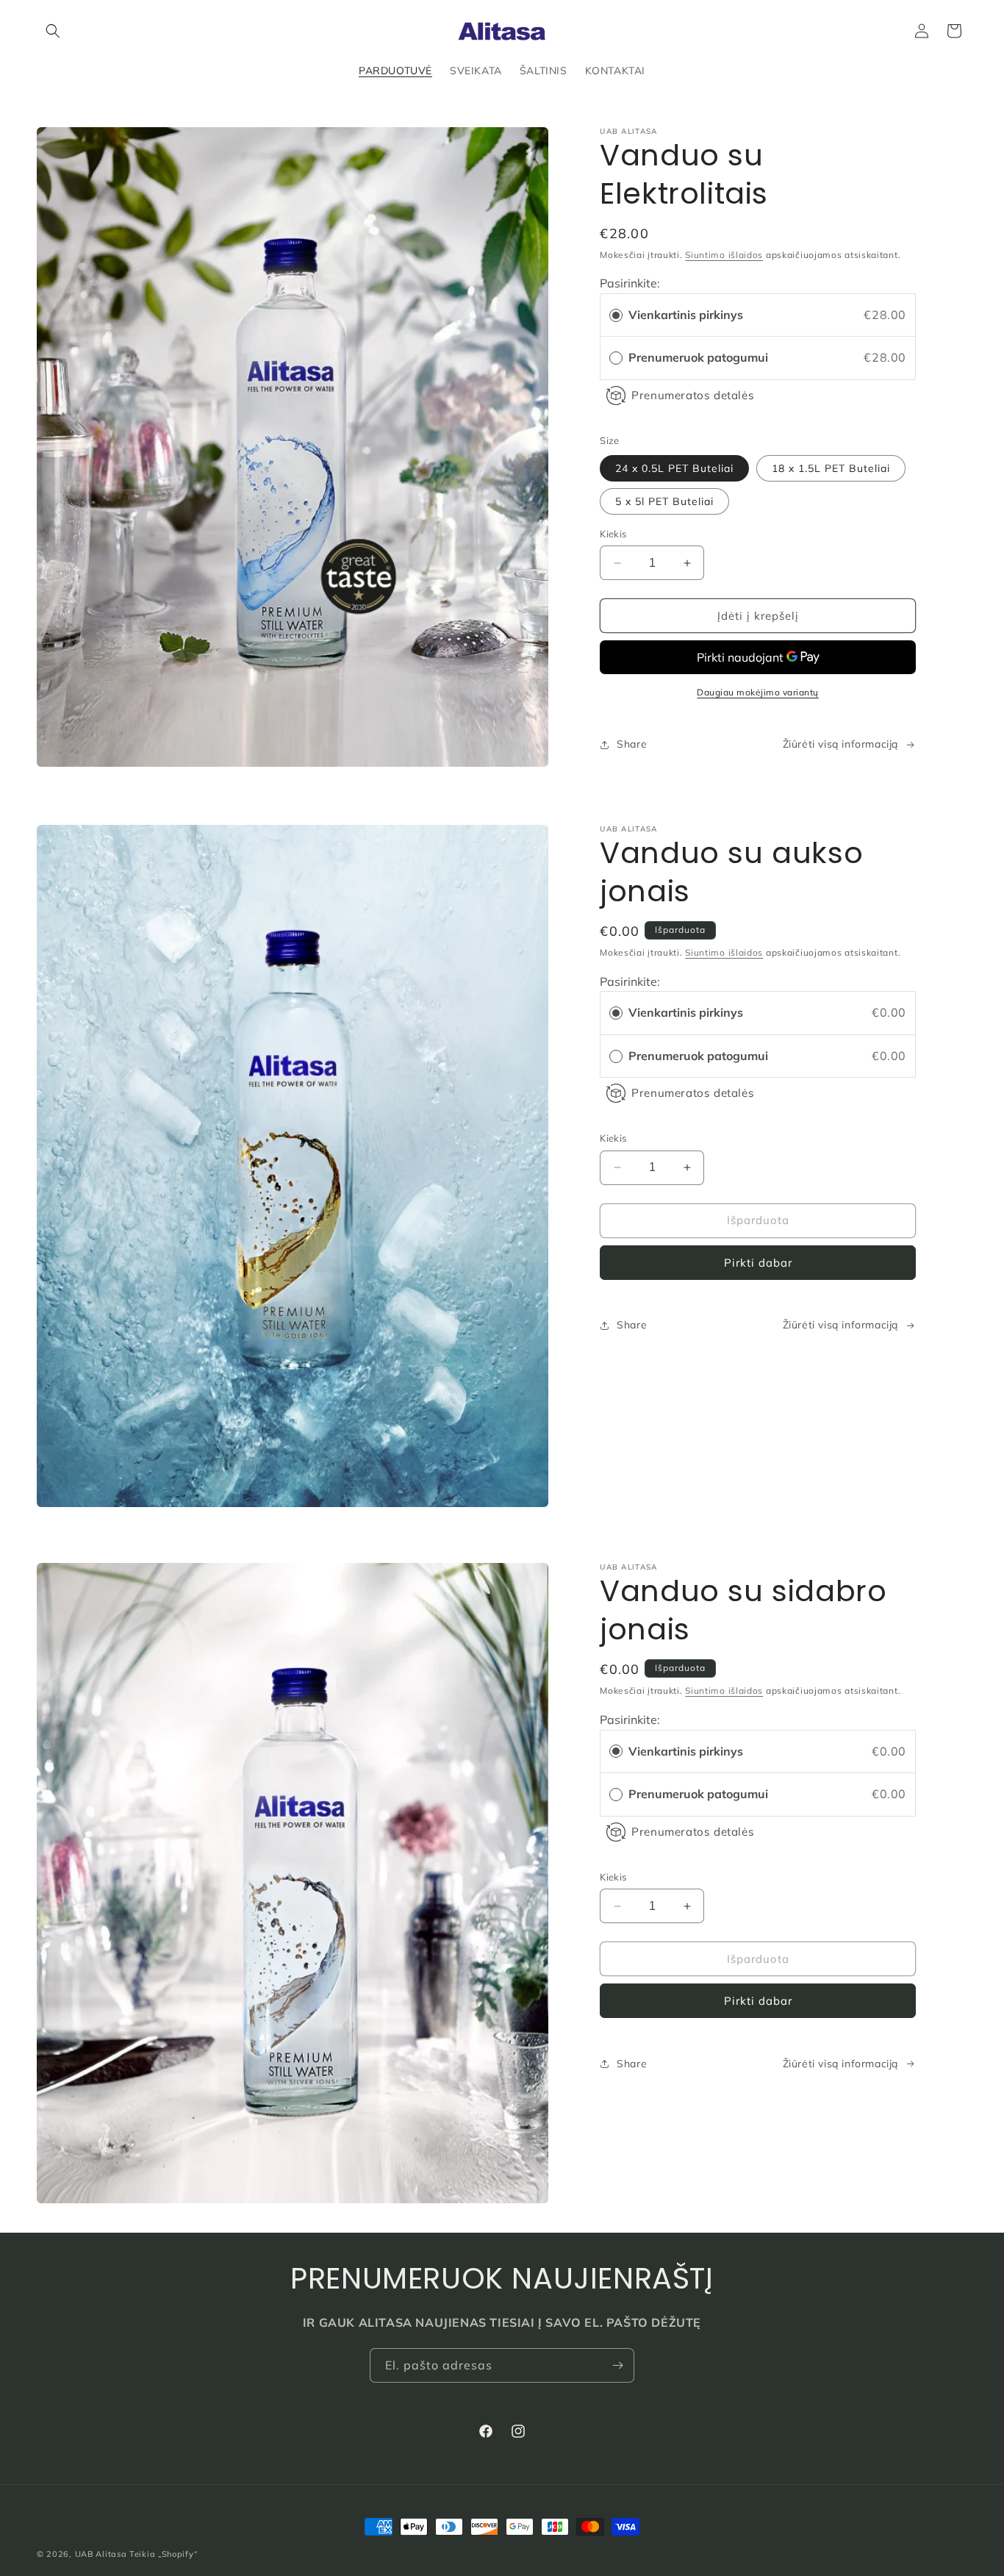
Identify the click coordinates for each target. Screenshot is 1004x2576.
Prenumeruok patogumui (700, 357)
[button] (53, 31)
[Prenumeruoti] (617, 2365)
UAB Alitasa (101, 2554)
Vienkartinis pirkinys (686, 315)
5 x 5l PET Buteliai (664, 501)
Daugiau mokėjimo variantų (758, 692)
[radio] (616, 315)
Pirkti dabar (758, 1263)
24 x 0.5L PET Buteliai (674, 468)
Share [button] (632, 744)
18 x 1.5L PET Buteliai (831, 468)
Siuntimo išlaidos (724, 255)
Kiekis (613, 534)
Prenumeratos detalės (693, 395)
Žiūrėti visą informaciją (840, 744)
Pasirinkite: (630, 283)
